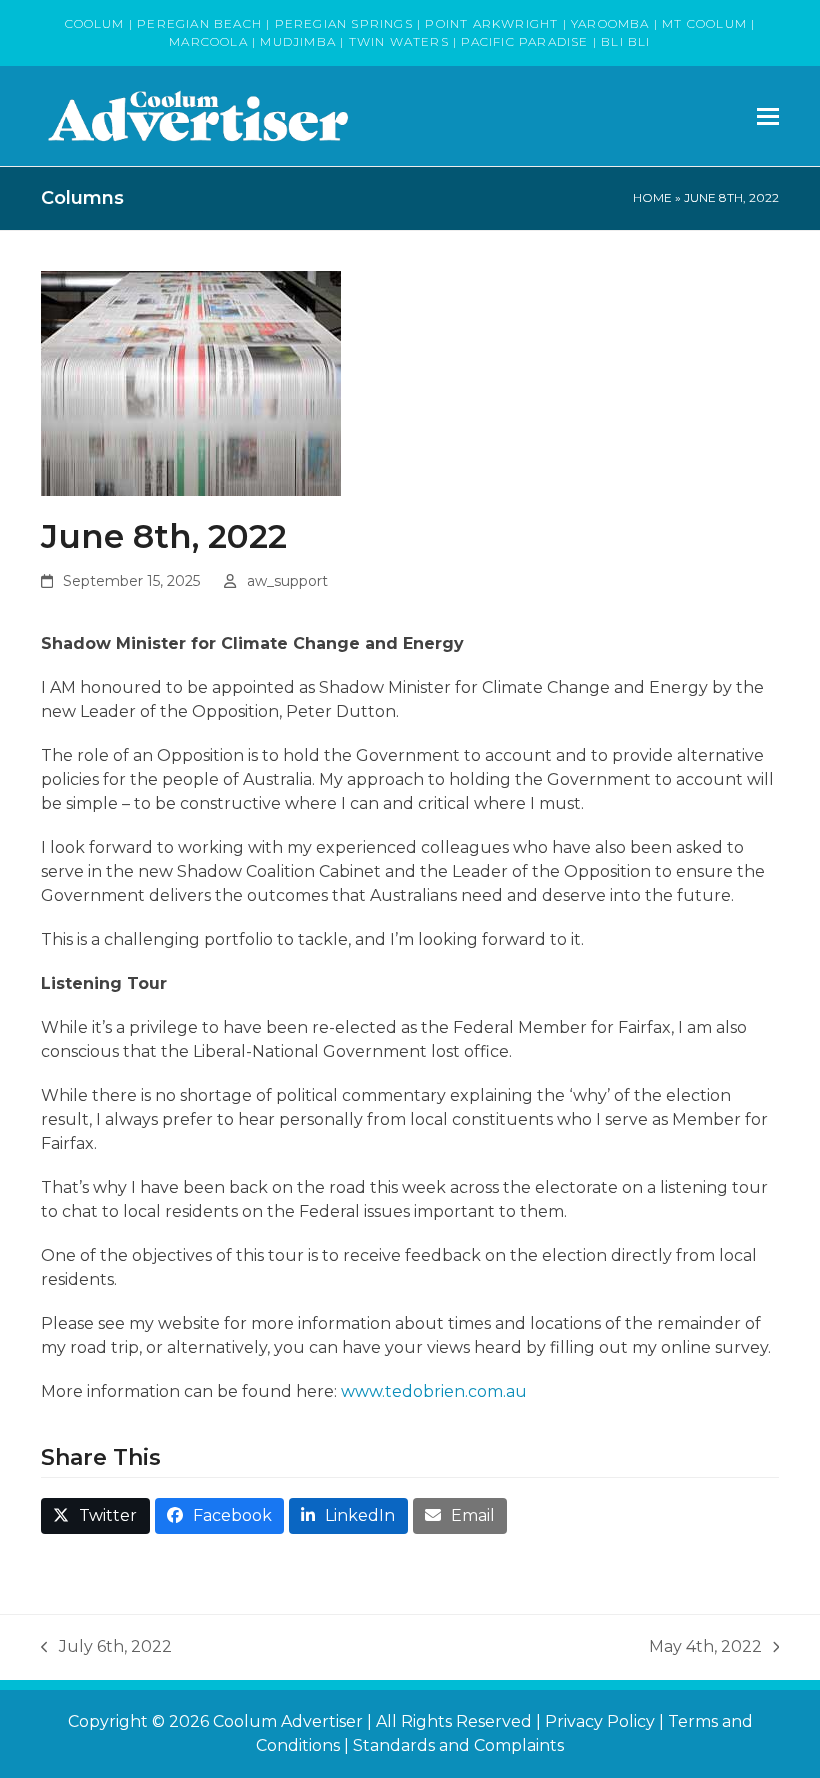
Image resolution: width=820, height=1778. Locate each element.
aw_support (287, 581)
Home (652, 197)
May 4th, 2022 (705, 1648)
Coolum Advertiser (288, 1721)
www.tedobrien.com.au (434, 1391)
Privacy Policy (600, 1721)
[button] (768, 116)
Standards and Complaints (458, 1745)
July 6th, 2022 (106, 1648)
